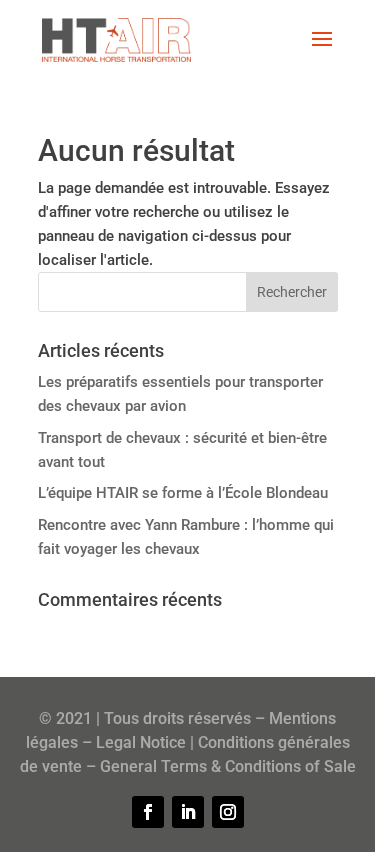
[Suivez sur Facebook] (148, 812)
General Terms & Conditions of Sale (228, 766)
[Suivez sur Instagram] (228, 812)
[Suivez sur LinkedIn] (188, 812)
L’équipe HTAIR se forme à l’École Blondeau (183, 493)
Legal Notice (141, 742)
